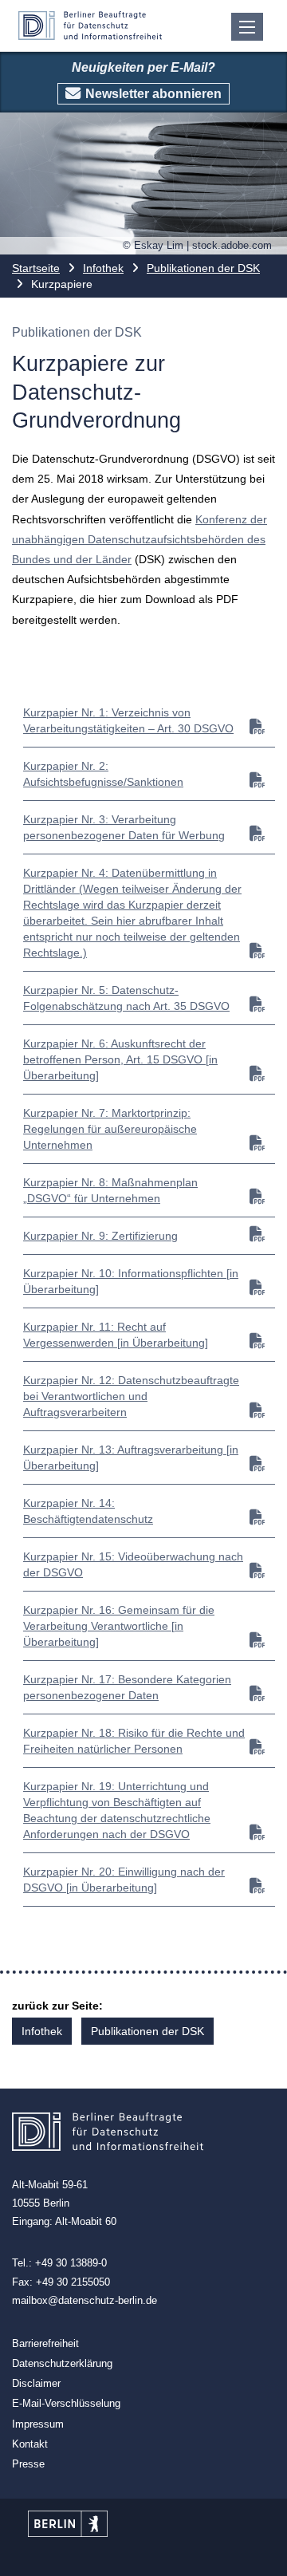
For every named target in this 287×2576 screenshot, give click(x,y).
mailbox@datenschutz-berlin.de (85, 2300)
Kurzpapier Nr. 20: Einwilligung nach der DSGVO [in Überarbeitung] (124, 1880)
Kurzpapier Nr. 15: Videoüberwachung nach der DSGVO (133, 1564)
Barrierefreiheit (45, 2343)
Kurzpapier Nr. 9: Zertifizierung (100, 1236)
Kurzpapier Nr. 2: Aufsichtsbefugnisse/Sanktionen (103, 774)
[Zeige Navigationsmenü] (247, 27)
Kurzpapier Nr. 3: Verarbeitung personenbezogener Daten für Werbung (124, 827)
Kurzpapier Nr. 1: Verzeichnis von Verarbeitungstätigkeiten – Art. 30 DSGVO (128, 720)
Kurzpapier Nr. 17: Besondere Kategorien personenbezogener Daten (127, 1687)
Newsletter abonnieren (153, 94)
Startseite (36, 268)
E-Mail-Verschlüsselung (66, 2403)
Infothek (103, 268)
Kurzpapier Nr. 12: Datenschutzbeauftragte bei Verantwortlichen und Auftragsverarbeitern (131, 1396)
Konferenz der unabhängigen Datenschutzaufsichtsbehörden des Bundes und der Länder (140, 539)
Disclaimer (36, 2383)
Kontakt (30, 2444)
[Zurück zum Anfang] (261, 2550)
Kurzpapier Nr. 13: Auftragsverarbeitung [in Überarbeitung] (131, 1458)
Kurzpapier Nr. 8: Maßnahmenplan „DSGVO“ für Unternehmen (110, 1190)
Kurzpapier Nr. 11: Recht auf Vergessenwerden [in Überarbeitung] (116, 1335)
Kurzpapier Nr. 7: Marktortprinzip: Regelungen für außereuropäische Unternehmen (110, 1129)
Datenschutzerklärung (62, 2363)
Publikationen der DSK (203, 268)
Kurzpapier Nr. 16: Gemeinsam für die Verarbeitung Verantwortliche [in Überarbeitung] (119, 1626)
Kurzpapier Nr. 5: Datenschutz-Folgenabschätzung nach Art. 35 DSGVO (126, 998)
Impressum (38, 2424)
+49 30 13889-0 (71, 2263)
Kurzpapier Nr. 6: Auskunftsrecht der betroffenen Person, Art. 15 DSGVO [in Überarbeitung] (120, 1059)
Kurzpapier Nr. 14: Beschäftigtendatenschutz (88, 1511)
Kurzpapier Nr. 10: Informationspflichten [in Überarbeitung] (131, 1281)
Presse (28, 2464)
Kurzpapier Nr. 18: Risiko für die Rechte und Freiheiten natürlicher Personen (134, 1741)
